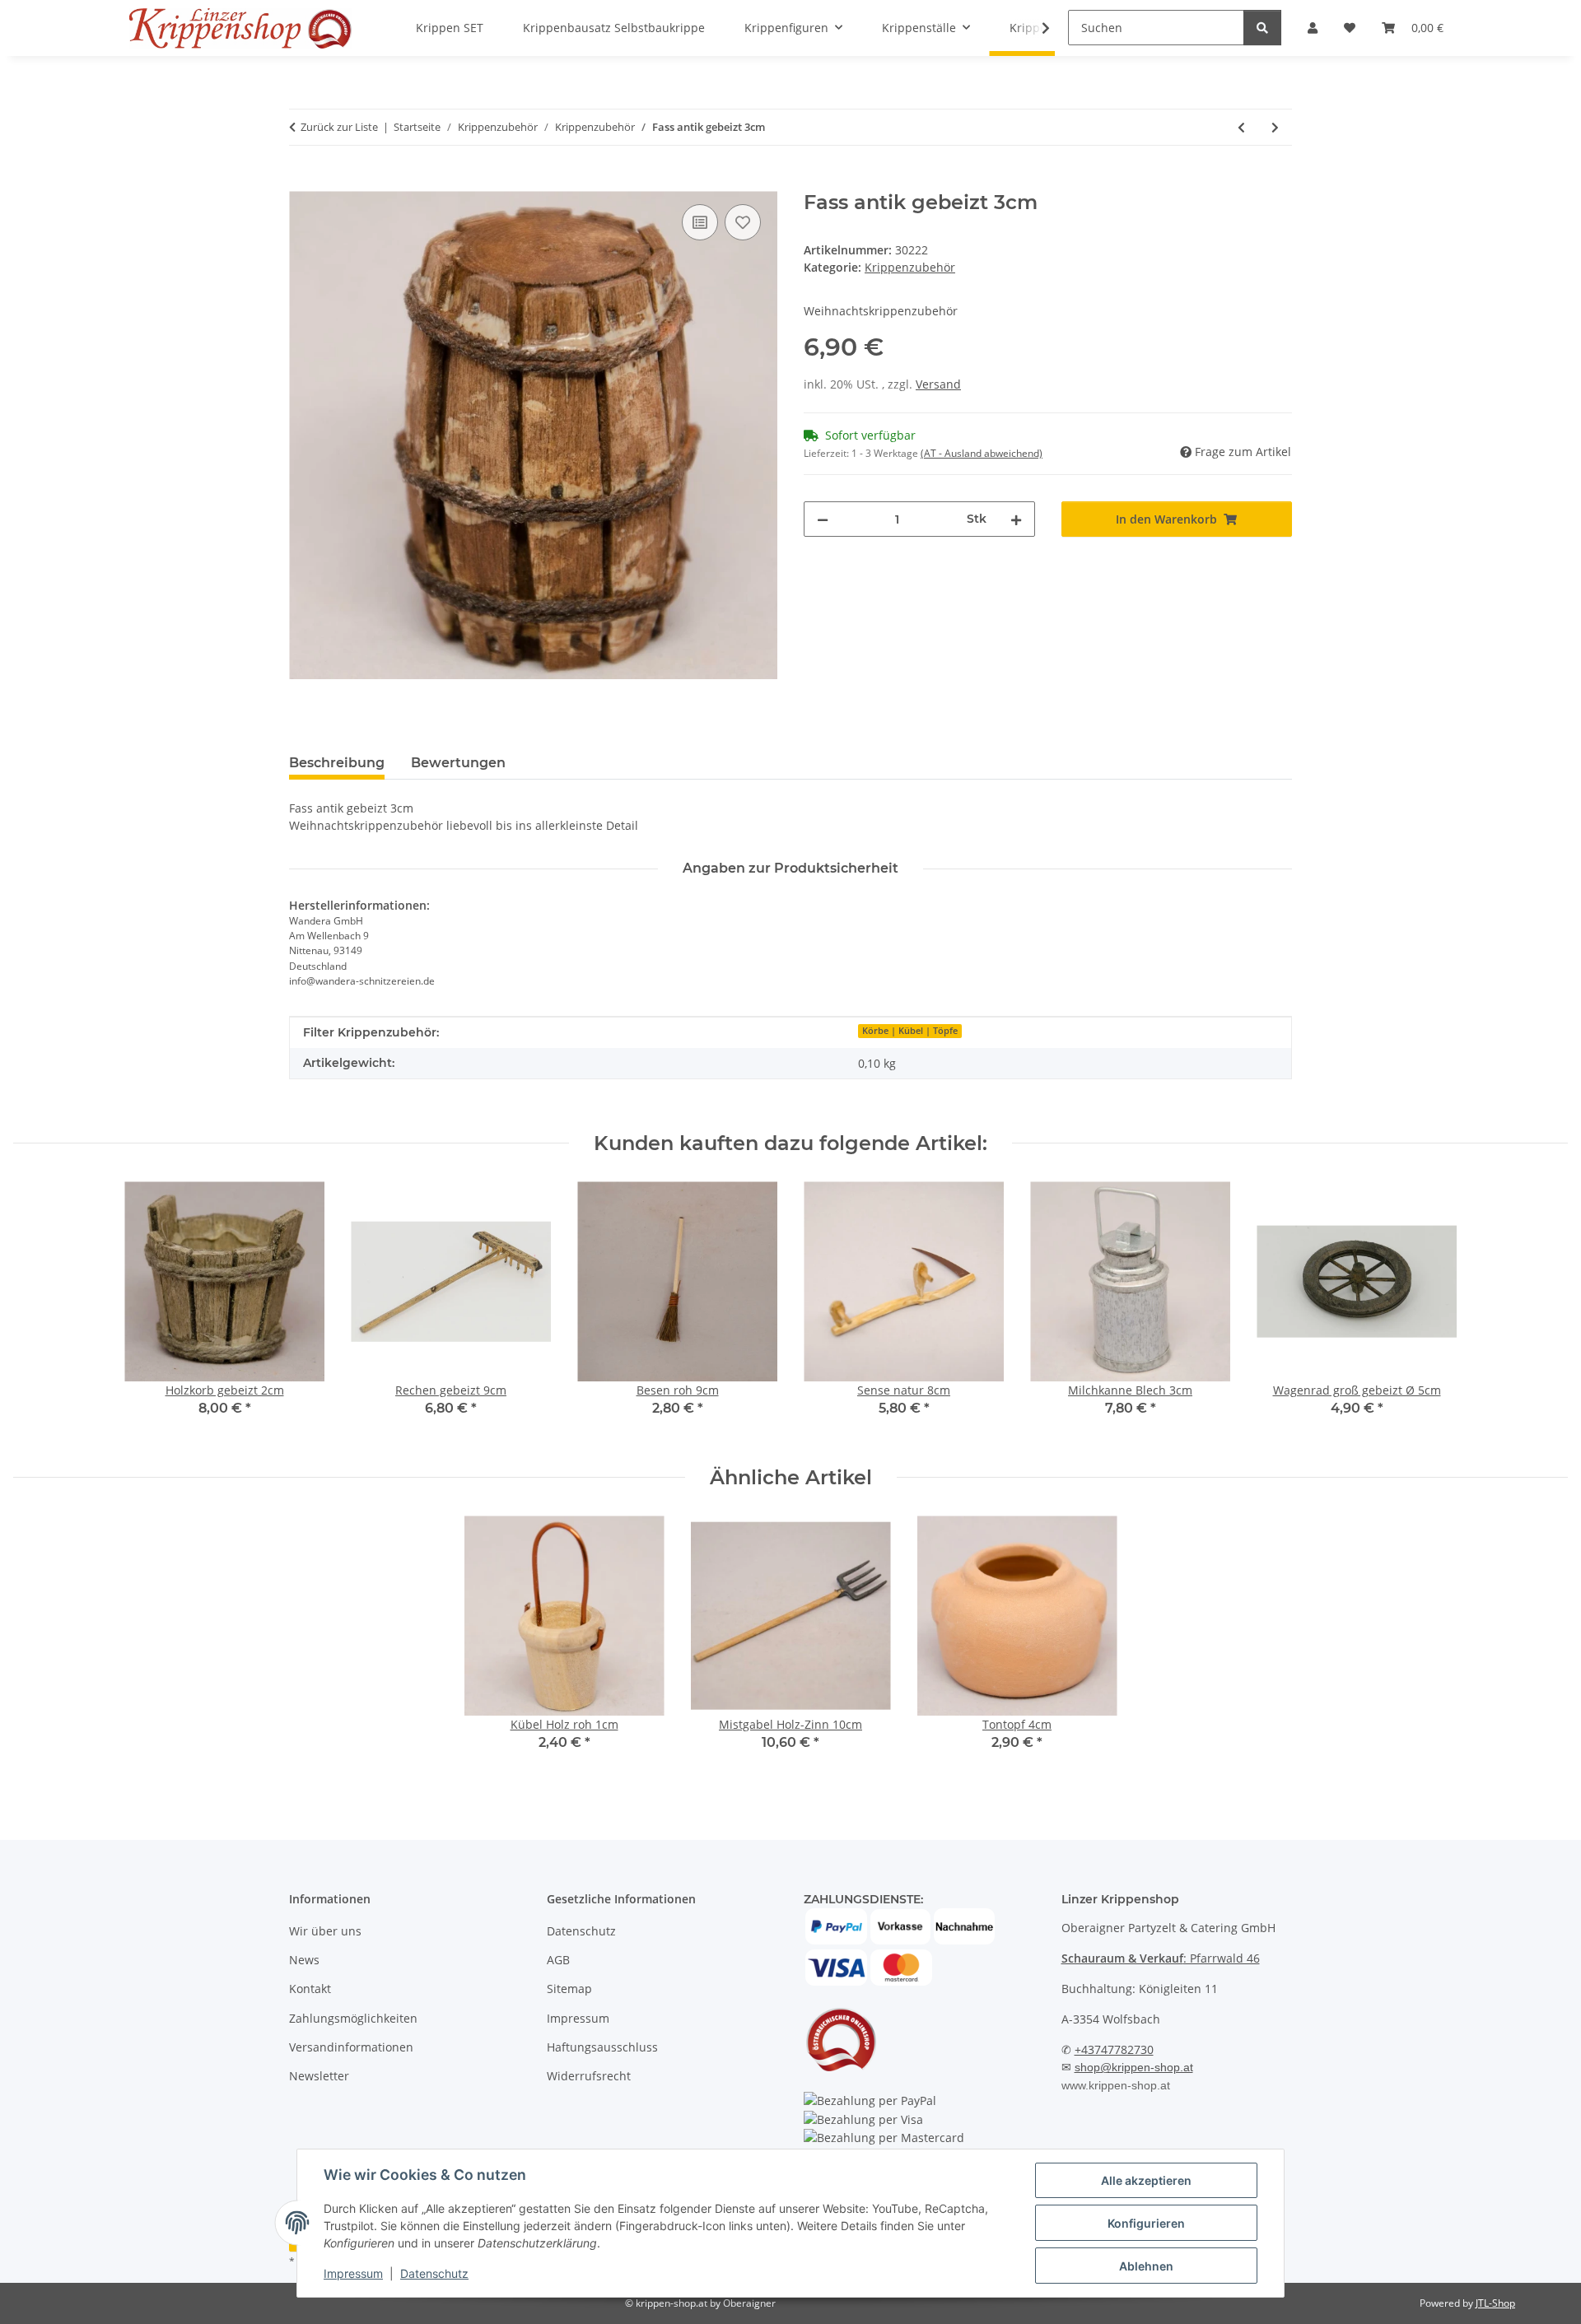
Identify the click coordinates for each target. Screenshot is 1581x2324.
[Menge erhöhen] (1016, 519)
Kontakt (310, 1989)
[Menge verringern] (823, 519)
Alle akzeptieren (1146, 2180)
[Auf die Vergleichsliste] (700, 222)
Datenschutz (434, 2273)
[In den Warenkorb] (302, 182)
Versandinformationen (351, 2047)
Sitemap (569, 1989)
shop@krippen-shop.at (1134, 2067)
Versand (938, 384)
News (304, 1960)
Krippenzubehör (910, 267)
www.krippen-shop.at (1116, 2085)
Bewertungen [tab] (458, 763)
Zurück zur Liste (339, 127)
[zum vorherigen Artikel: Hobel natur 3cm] (1241, 127)
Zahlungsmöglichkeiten (353, 2018)
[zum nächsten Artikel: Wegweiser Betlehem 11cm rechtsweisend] (1275, 127)
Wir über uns (325, 1931)
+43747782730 (1114, 2049)
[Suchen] (1262, 28)
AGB (558, 1960)
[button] (1035, 28)
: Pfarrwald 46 (1161, 1958)
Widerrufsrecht (589, 2076)
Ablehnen (1146, 2266)
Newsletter (319, 2076)
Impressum (353, 2273)
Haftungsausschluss (602, 2047)
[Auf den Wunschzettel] (743, 222)
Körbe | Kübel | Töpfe (910, 1031)
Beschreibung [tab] (337, 763)
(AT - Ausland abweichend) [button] (982, 453)
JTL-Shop (1495, 2303)
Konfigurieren (1146, 2223)
